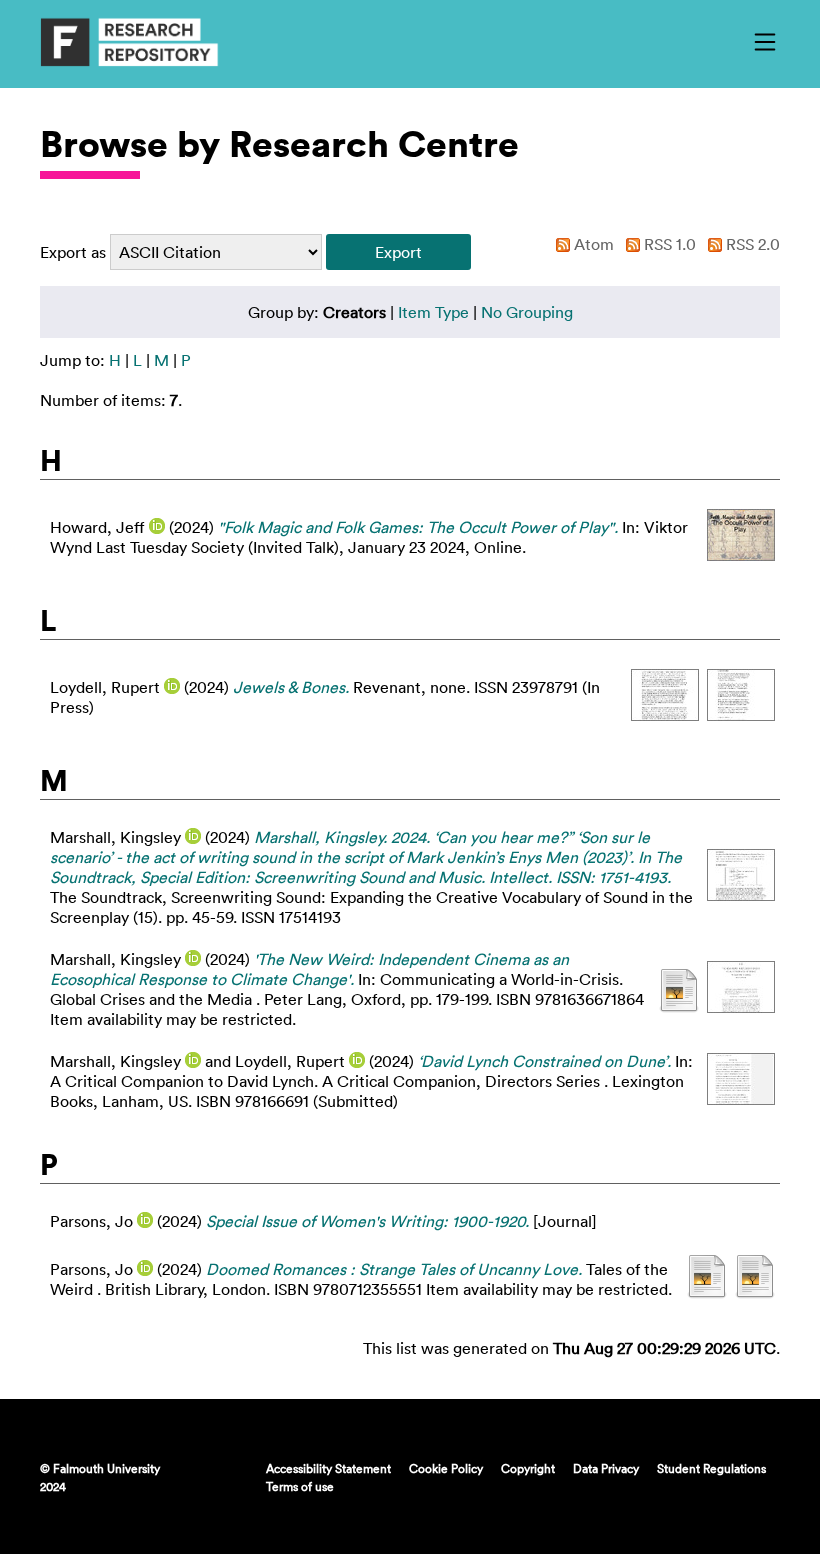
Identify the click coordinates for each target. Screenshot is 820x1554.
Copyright (528, 1468)
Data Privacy (606, 1468)
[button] (398, 252)
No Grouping (527, 312)
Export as (73, 252)
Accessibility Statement (328, 1468)
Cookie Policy (446, 1468)
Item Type (433, 312)
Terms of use (300, 1486)
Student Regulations (711, 1468)
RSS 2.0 (751, 244)
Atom (592, 244)
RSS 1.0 (668, 244)
